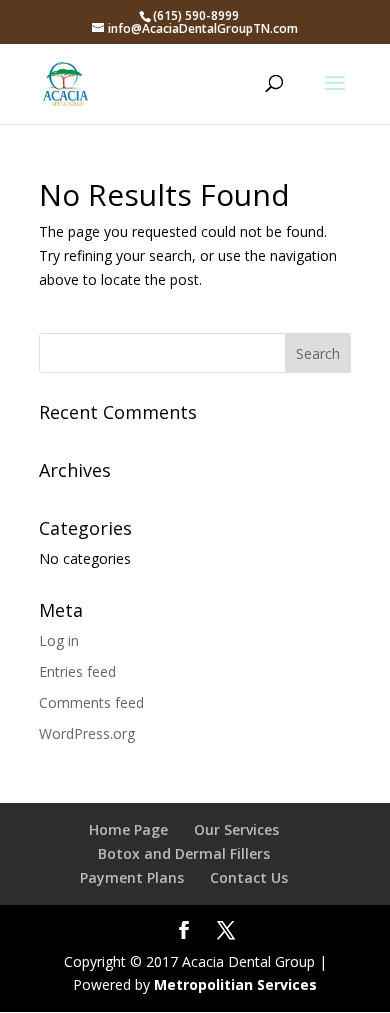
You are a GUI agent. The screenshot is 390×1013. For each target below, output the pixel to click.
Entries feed (77, 671)
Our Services (236, 829)
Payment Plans (132, 877)
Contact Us (249, 877)
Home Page (128, 829)
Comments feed (91, 702)
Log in (59, 640)
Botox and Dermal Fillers (184, 853)
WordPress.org (87, 733)
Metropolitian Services (235, 984)
